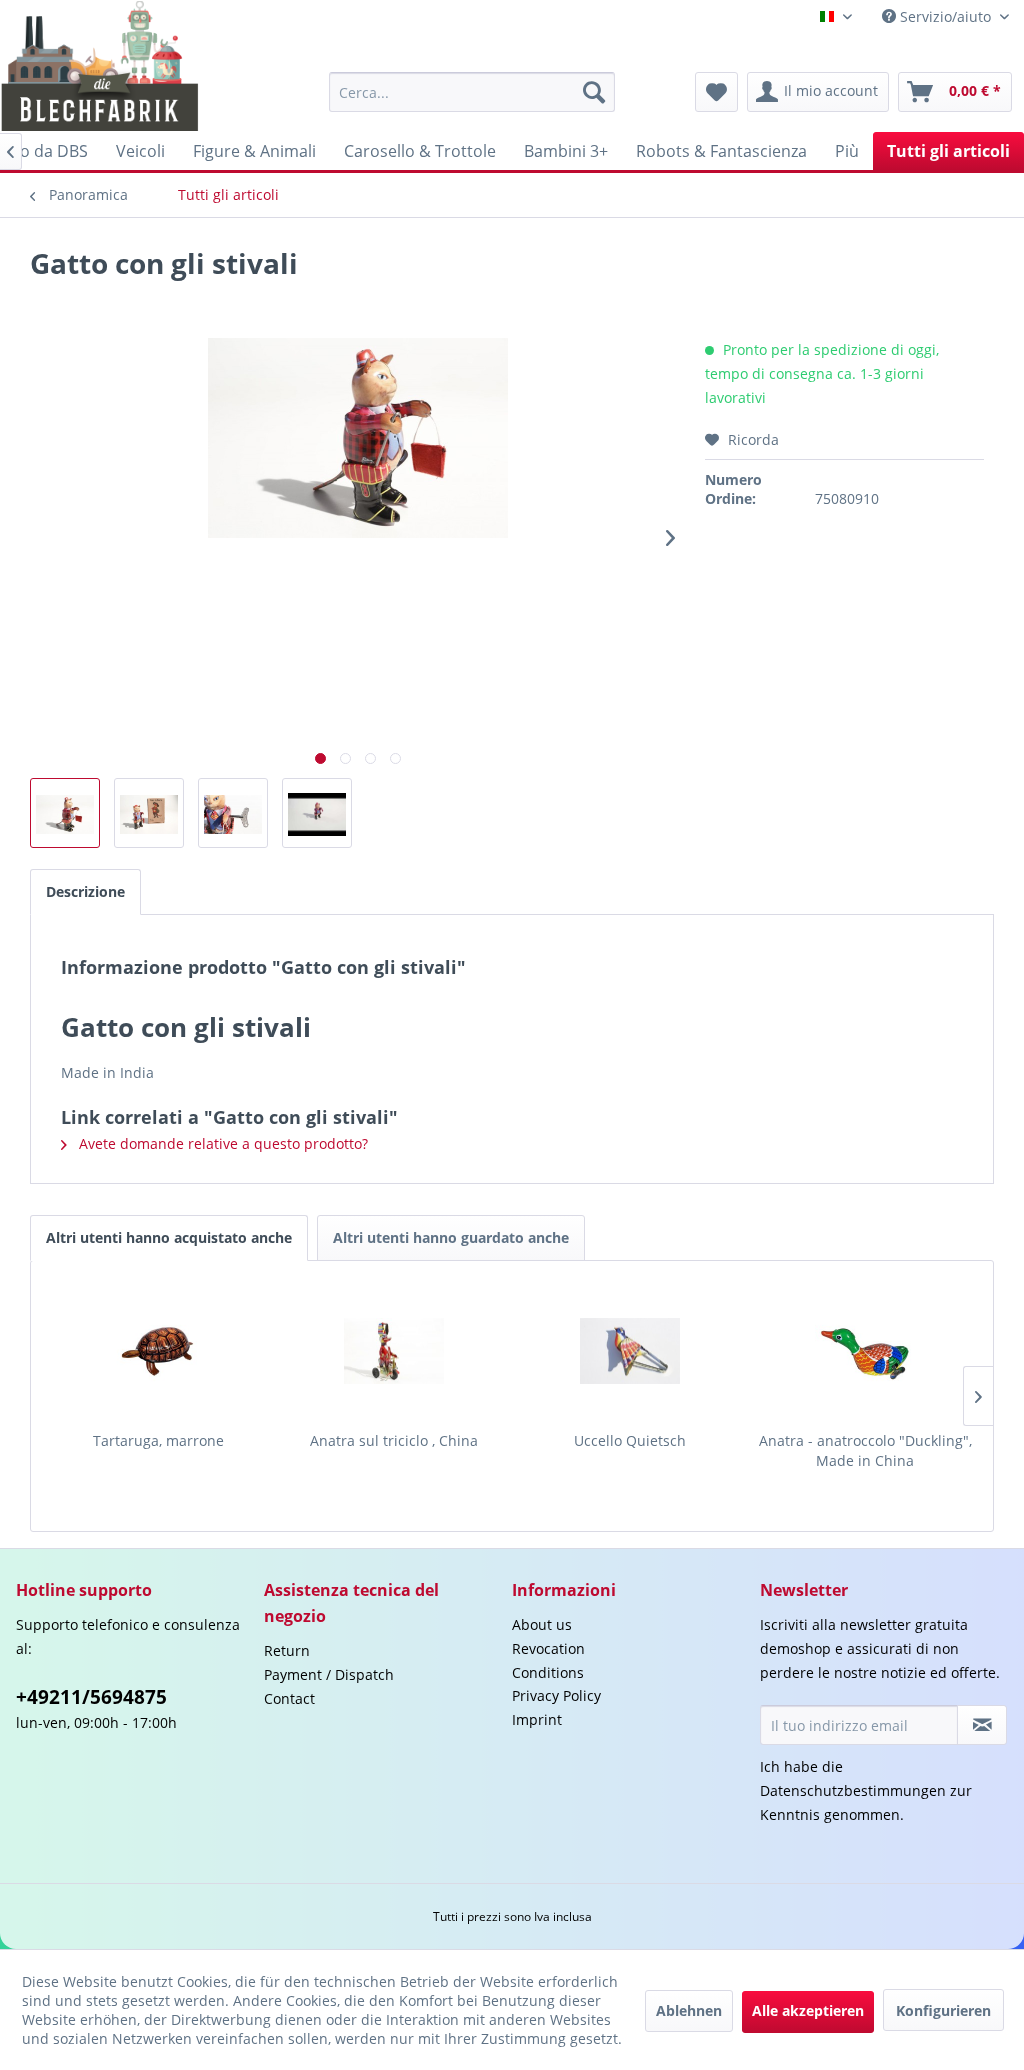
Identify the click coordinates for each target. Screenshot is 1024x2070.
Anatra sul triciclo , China (394, 1440)
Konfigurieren (943, 2010)
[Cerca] (594, 92)
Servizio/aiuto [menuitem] (945, 16)
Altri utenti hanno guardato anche (451, 1237)
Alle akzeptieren (808, 2010)
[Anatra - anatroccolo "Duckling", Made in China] (866, 1351)
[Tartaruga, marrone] (159, 1351)
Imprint (537, 1719)
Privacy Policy (556, 1695)
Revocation (548, 1648)
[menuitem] (472, 92)
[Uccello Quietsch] (630, 1351)
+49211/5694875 (91, 1697)
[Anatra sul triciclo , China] (395, 1351)
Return (287, 1650)
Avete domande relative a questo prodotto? (221, 1143)
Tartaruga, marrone (158, 1440)
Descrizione (85, 891)
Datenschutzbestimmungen (853, 1790)
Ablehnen (689, 2010)
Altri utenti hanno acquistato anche (169, 1237)
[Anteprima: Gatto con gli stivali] (65, 813)
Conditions (548, 1672)
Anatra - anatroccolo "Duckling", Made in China (865, 1450)
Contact (289, 1698)
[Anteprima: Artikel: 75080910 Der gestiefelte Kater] (317, 813)
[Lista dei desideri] (716, 92)
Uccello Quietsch (630, 1440)
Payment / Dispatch (329, 1674)
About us (542, 1624)
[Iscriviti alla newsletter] (982, 1725)
